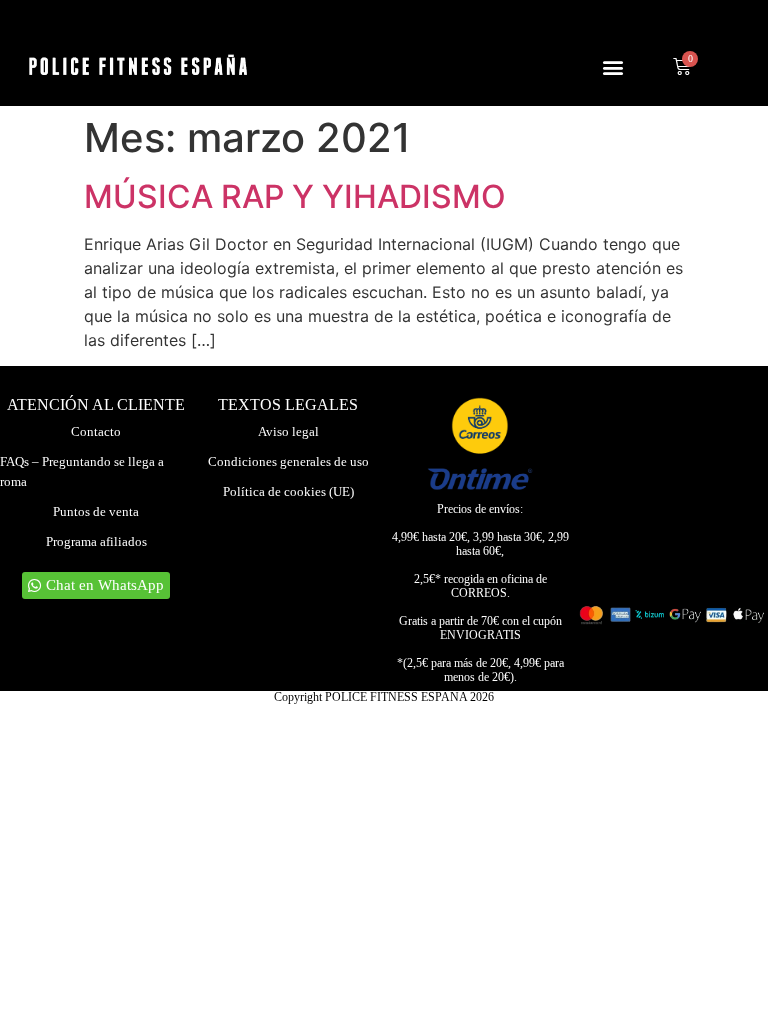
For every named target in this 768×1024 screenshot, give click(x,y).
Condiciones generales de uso (288, 461)
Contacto (96, 431)
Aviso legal (288, 431)
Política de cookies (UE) (288, 491)
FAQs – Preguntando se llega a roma (82, 471)
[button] (613, 66)
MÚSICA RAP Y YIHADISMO (295, 196)
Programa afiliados (96, 541)
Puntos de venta (96, 511)
